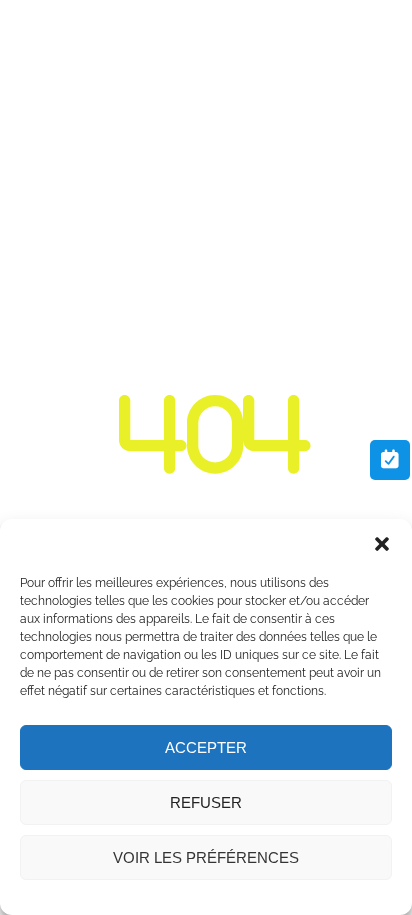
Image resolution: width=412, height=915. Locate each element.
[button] (382, 544)
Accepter (206, 747)
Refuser (206, 802)
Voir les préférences (206, 857)
